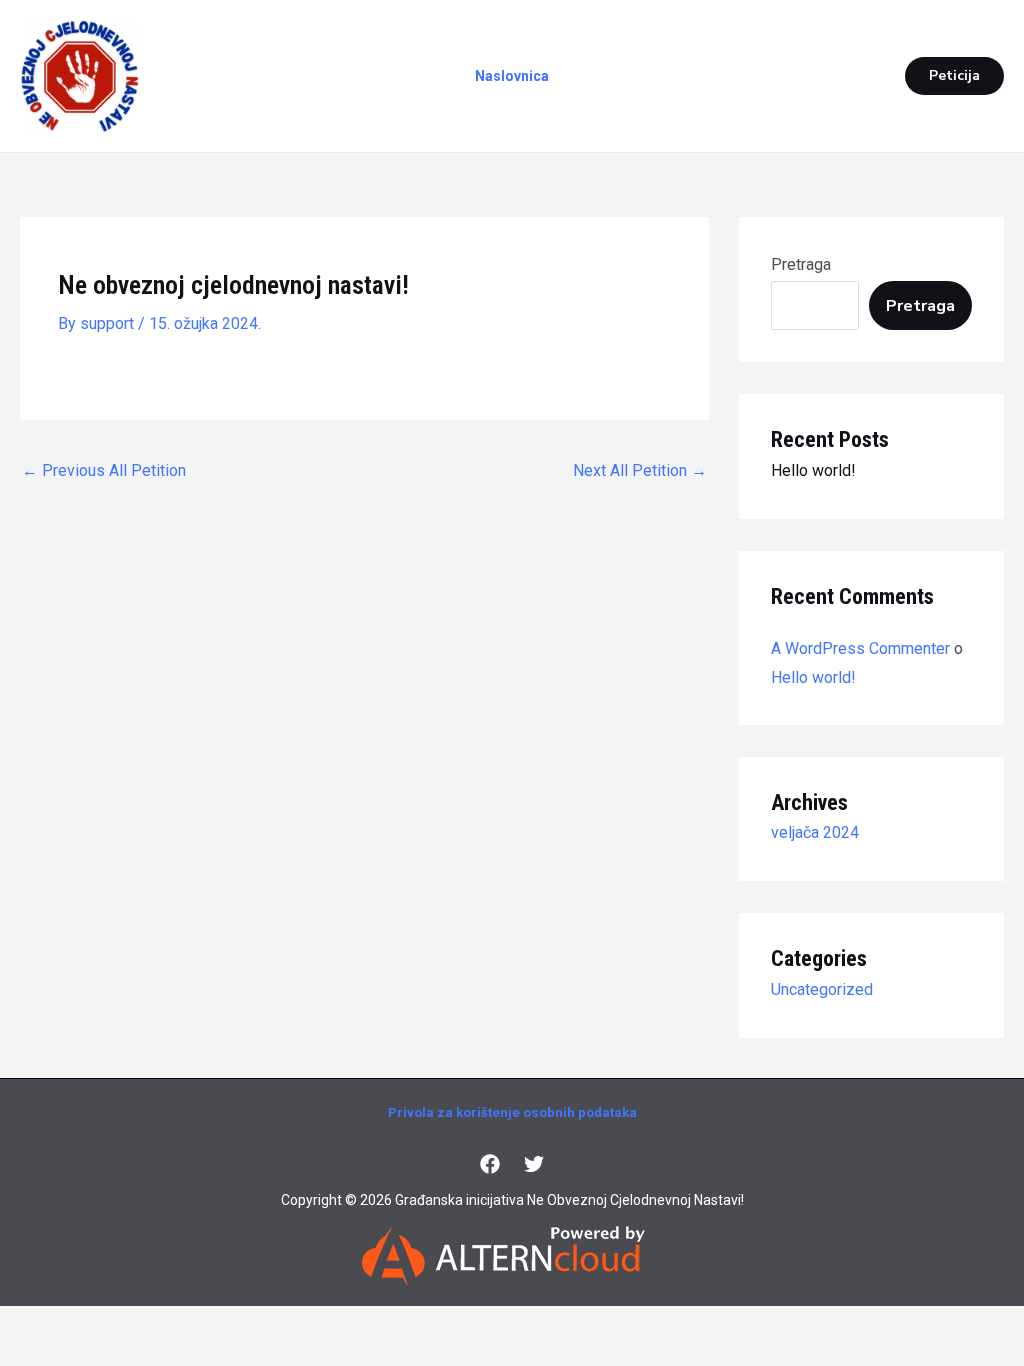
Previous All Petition (104, 470)
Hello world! (813, 470)
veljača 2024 (815, 832)
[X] (534, 1164)
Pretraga (801, 264)
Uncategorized (822, 989)
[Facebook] (490, 1164)
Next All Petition (640, 470)
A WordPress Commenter (860, 648)
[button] (954, 76)
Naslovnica (512, 76)
